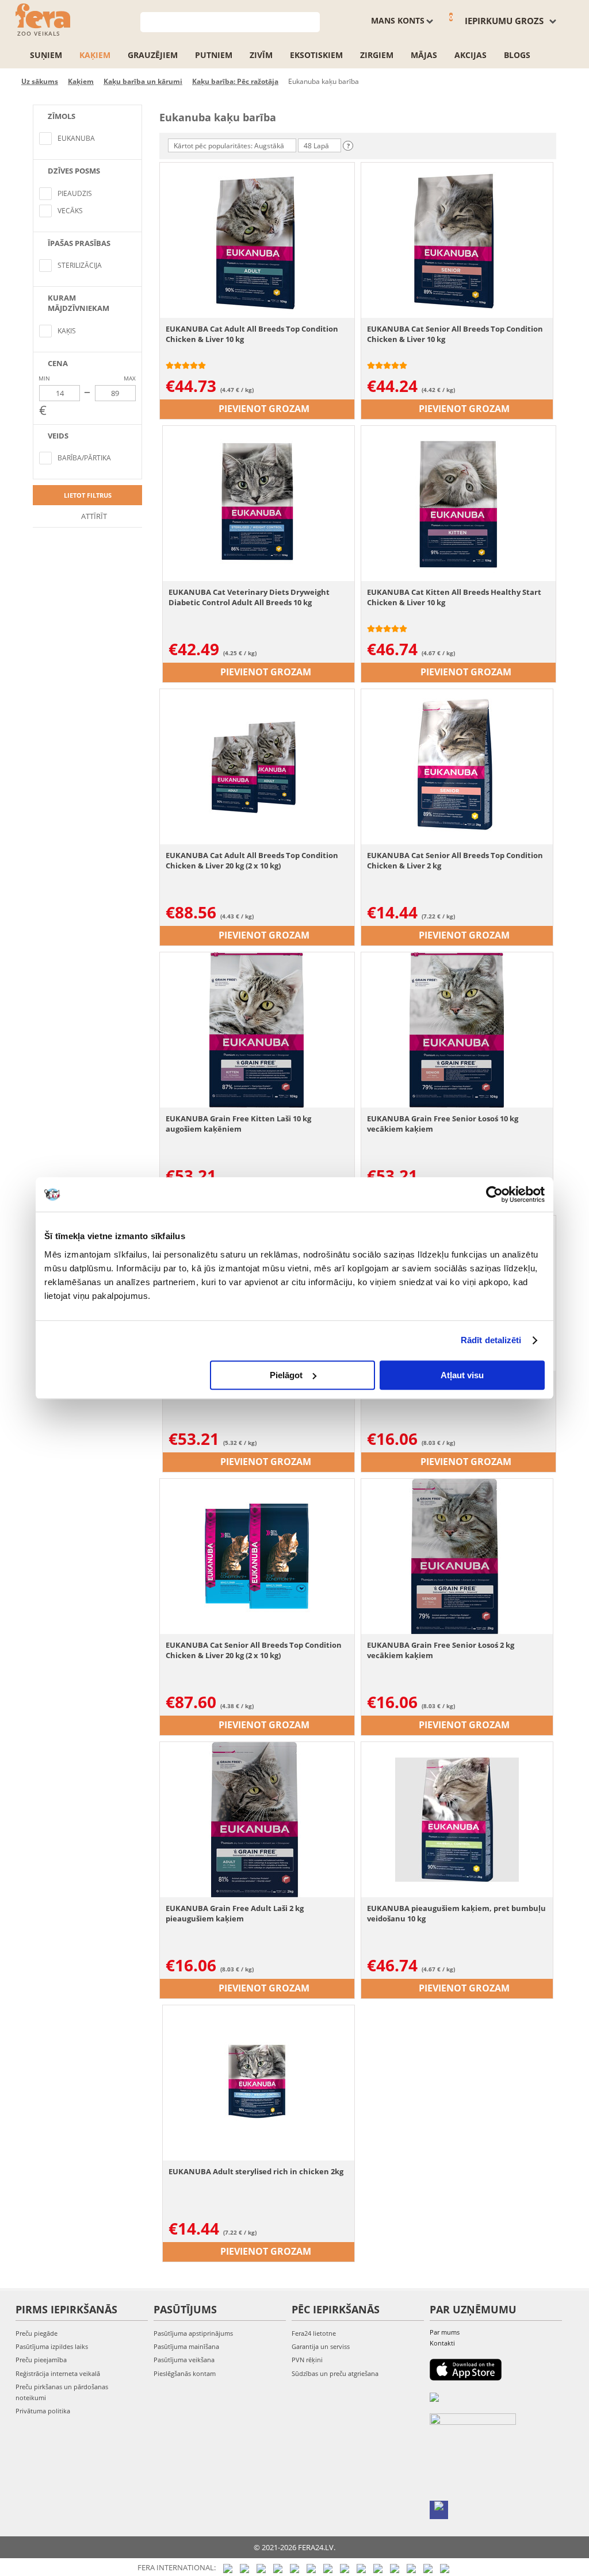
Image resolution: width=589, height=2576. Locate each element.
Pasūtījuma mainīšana (186, 2346)
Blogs (517, 55)
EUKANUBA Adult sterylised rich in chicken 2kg (256, 2171)
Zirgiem (377, 55)
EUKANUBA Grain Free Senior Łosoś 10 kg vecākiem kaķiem (443, 1124)
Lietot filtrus (88, 495)
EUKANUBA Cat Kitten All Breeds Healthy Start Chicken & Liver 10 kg (454, 597)
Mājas (424, 55)
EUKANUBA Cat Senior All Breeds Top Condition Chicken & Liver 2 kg (455, 860)
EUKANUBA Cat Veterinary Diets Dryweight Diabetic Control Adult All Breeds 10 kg (249, 597)
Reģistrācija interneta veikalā (58, 2373)
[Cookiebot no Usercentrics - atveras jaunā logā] (494, 1194)
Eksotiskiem (316, 55)
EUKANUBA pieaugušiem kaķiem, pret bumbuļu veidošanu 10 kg (456, 1913)
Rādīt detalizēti (491, 1340)
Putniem (214, 55)
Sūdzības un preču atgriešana (335, 2373)
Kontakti (442, 2343)
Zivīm (261, 55)
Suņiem (46, 55)
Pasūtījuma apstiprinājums (193, 2333)
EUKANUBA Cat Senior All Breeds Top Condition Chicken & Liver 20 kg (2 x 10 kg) (254, 1650)
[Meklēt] (311, 21)
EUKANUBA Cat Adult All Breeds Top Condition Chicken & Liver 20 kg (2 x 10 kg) (252, 860)
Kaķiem (95, 55)
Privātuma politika (43, 2411)
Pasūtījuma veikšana (184, 2360)
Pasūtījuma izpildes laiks (52, 2346)
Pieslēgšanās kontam (185, 2373)
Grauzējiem (153, 55)
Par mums (445, 2332)
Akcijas (471, 55)
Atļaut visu (462, 1375)
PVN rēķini (307, 2360)
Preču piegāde (37, 2333)
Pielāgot (286, 1375)
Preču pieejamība (41, 2360)
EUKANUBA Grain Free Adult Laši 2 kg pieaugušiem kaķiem (235, 1913)
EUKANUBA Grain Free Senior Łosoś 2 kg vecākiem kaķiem (441, 1650)
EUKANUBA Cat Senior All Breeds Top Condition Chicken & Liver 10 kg (455, 334)
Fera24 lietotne (314, 2333)
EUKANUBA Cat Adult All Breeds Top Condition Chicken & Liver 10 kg (252, 334)
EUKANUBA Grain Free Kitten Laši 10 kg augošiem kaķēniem (238, 1124)
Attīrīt (93, 516)
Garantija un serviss (321, 2346)
